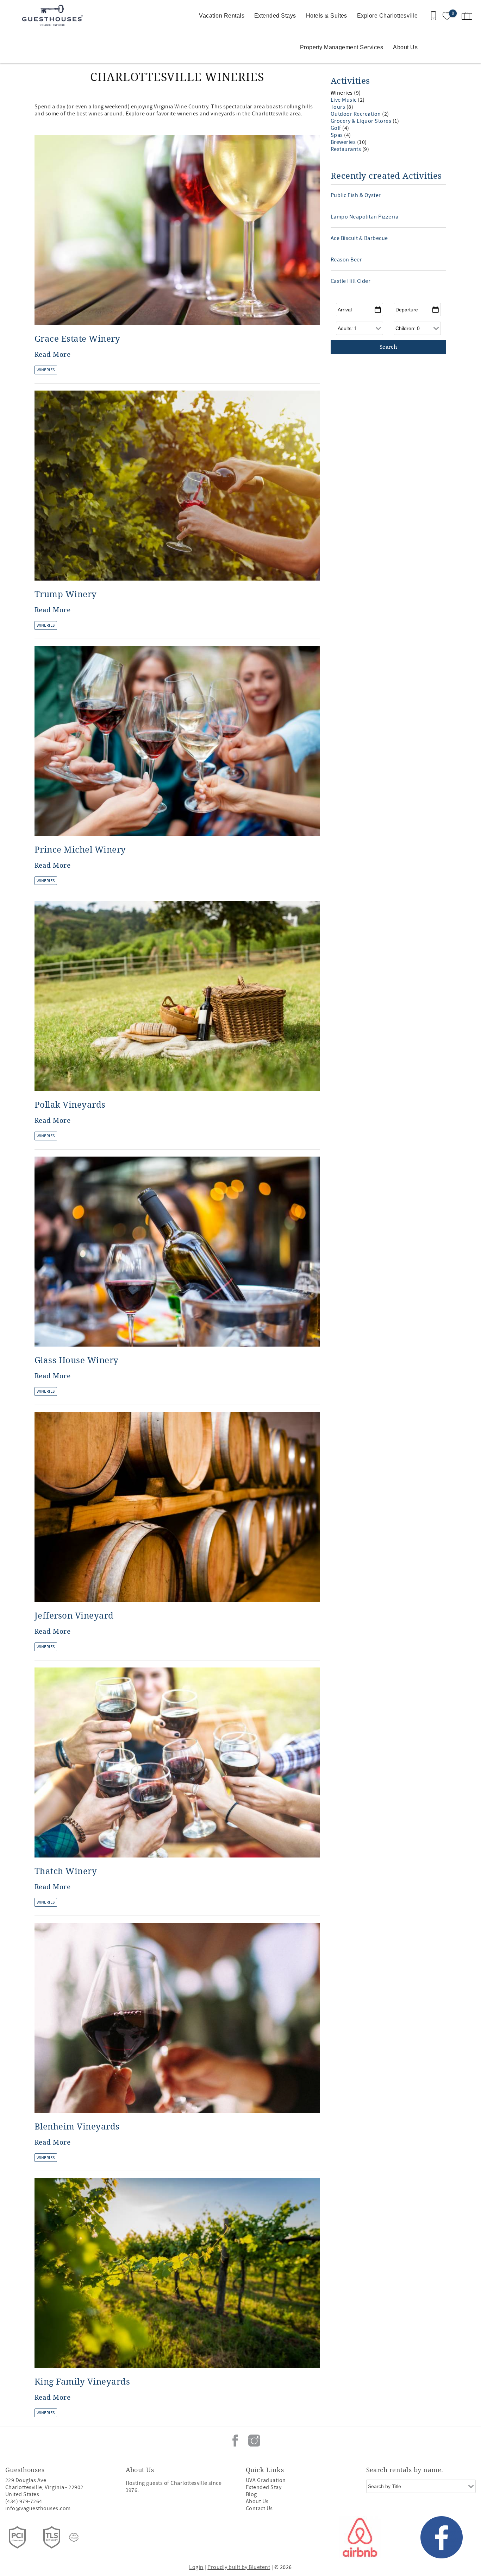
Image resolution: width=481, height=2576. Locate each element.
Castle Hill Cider (351, 281)
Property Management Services (342, 47)
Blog (251, 2494)
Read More (52, 355)
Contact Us (259, 2508)
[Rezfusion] (74, 2537)
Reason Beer (346, 260)
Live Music (344, 100)
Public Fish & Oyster (356, 195)
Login (196, 2567)
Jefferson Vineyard (74, 1616)
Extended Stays (275, 16)
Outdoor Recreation (356, 114)
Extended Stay (264, 2487)
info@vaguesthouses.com (38, 2508)
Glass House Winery (77, 1360)
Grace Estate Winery (77, 339)
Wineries (46, 370)
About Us (405, 47)
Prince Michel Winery (80, 850)
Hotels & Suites (327, 16)
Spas (337, 135)
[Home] (54, 16)
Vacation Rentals (222, 16)
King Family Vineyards (82, 2382)
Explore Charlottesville (387, 16)
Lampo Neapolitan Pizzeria (364, 217)
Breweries (344, 142)
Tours (339, 107)
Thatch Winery (66, 1871)
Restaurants (346, 149)
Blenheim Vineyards (77, 2127)
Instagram (254, 2441)
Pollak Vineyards (70, 1105)
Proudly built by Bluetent (239, 2567)
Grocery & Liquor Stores (362, 121)
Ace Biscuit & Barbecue (359, 238)
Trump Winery (66, 594)
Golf (336, 128)
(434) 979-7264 (24, 2501)
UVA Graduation (266, 2480)
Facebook (235, 2441)
